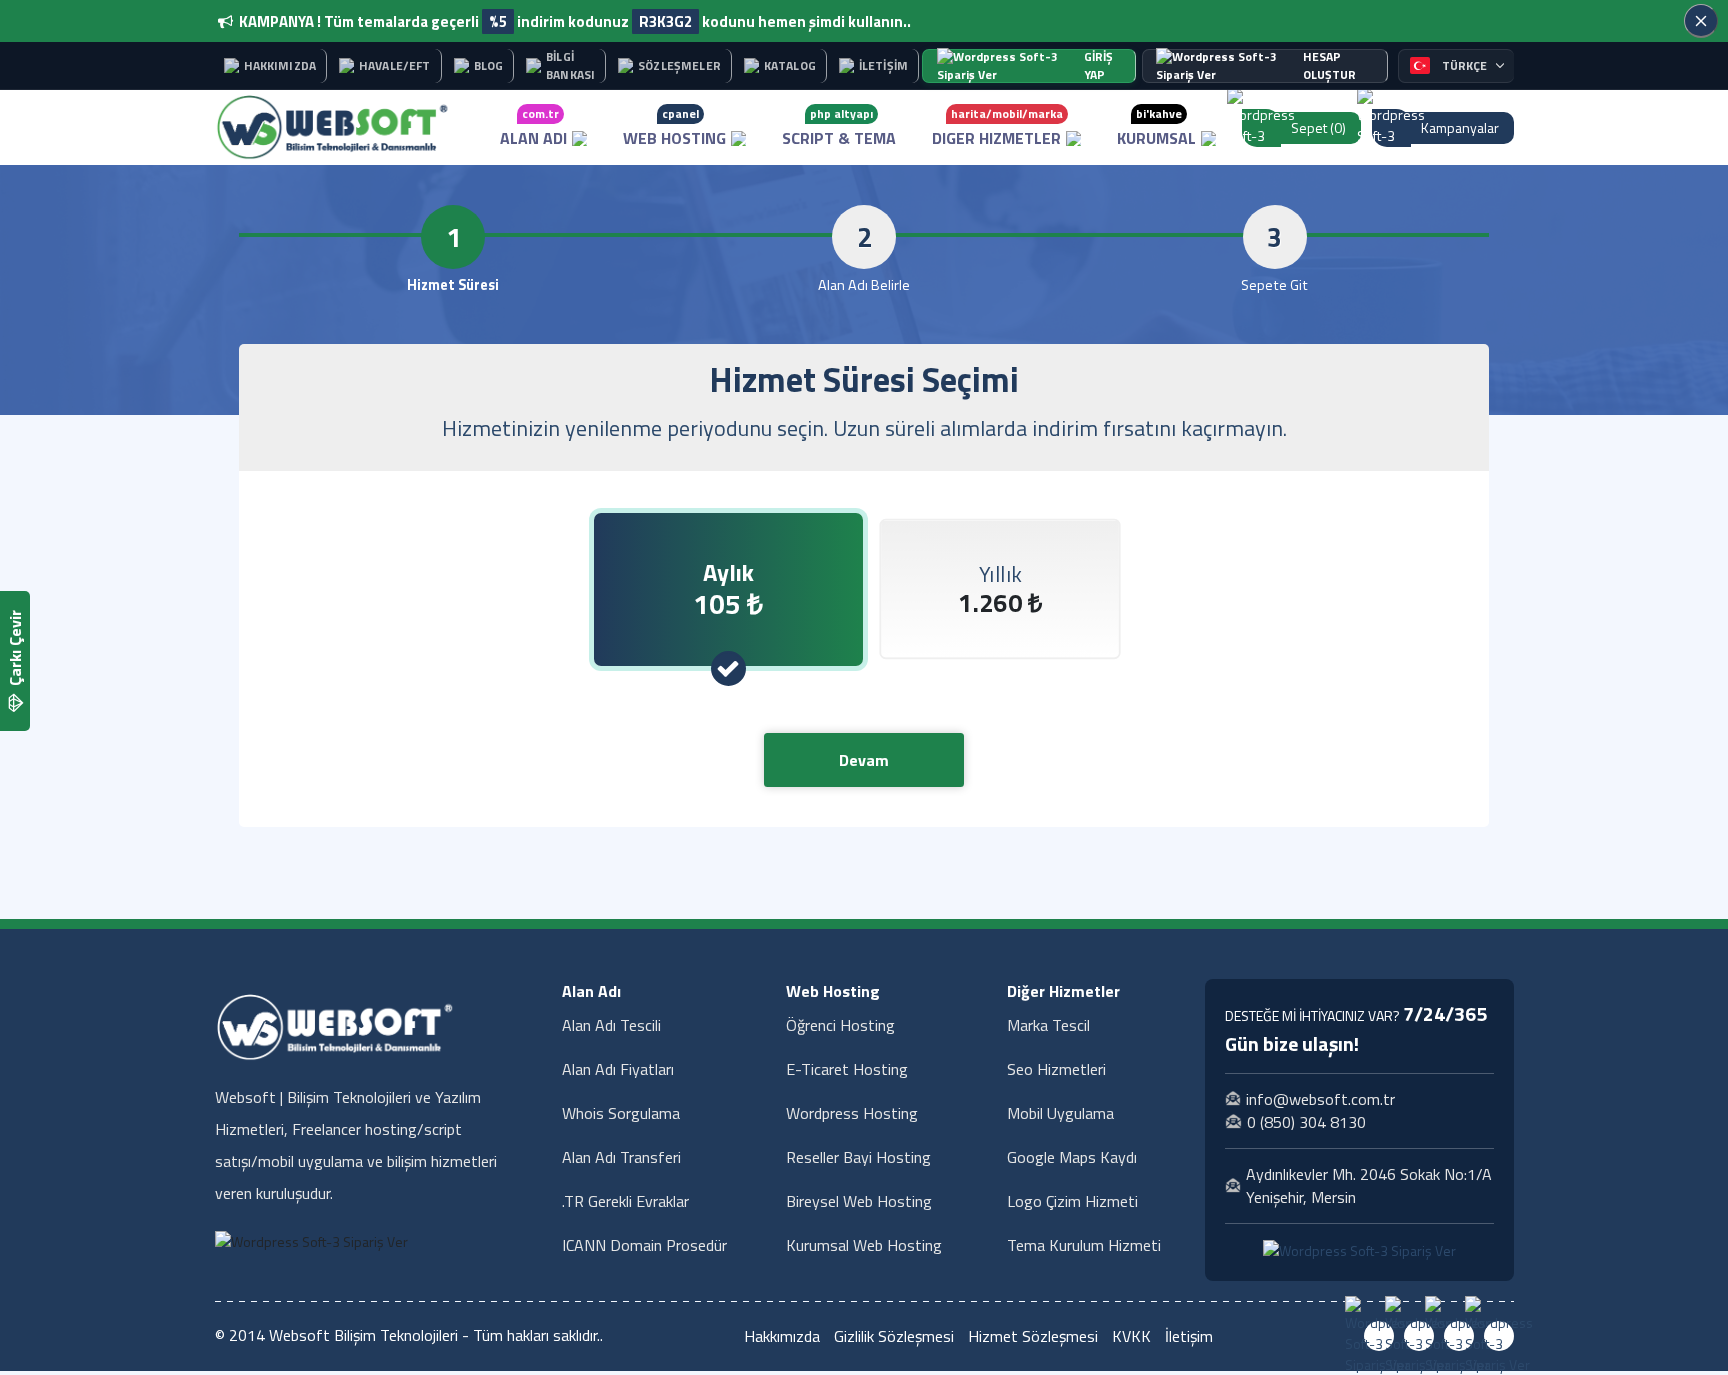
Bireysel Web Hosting (859, 1201)
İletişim (1189, 1336)
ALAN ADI (533, 127)
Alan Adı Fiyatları (618, 1069)
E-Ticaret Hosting (847, 1069)
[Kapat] (1701, 21)
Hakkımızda (782, 1336)
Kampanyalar (1460, 127)
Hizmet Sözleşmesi (1033, 1336)
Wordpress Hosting (852, 1113)
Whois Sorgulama (621, 1113)
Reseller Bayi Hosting (858, 1157)
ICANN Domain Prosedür (644, 1245)
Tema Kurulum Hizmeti (1084, 1245)
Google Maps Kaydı (1072, 1157)
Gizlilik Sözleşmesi (894, 1336)
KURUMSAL (1156, 127)
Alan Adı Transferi (621, 1157)
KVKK (1131, 1336)
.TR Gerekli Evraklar (625, 1201)
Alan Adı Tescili (611, 1025)
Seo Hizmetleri (1056, 1069)
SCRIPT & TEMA (839, 127)
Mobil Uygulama (1060, 1113)
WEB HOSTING (674, 127)
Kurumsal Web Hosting (864, 1245)
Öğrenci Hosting (840, 1025)
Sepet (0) (1318, 127)
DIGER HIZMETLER (997, 127)
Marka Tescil (1048, 1025)
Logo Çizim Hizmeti (1072, 1201)
